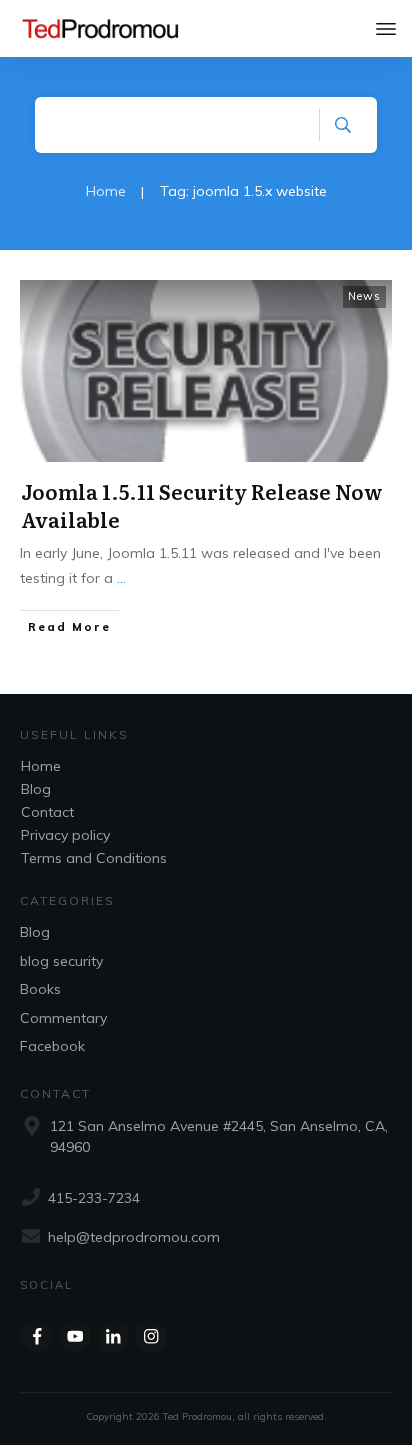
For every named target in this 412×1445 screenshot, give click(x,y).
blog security (61, 961)
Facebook (52, 1046)
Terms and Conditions (94, 858)
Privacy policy (65, 835)
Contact (47, 812)
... (121, 578)
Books (40, 989)
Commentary (63, 1018)
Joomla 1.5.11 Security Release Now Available (202, 505)
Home (41, 766)
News (364, 296)
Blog (36, 789)
